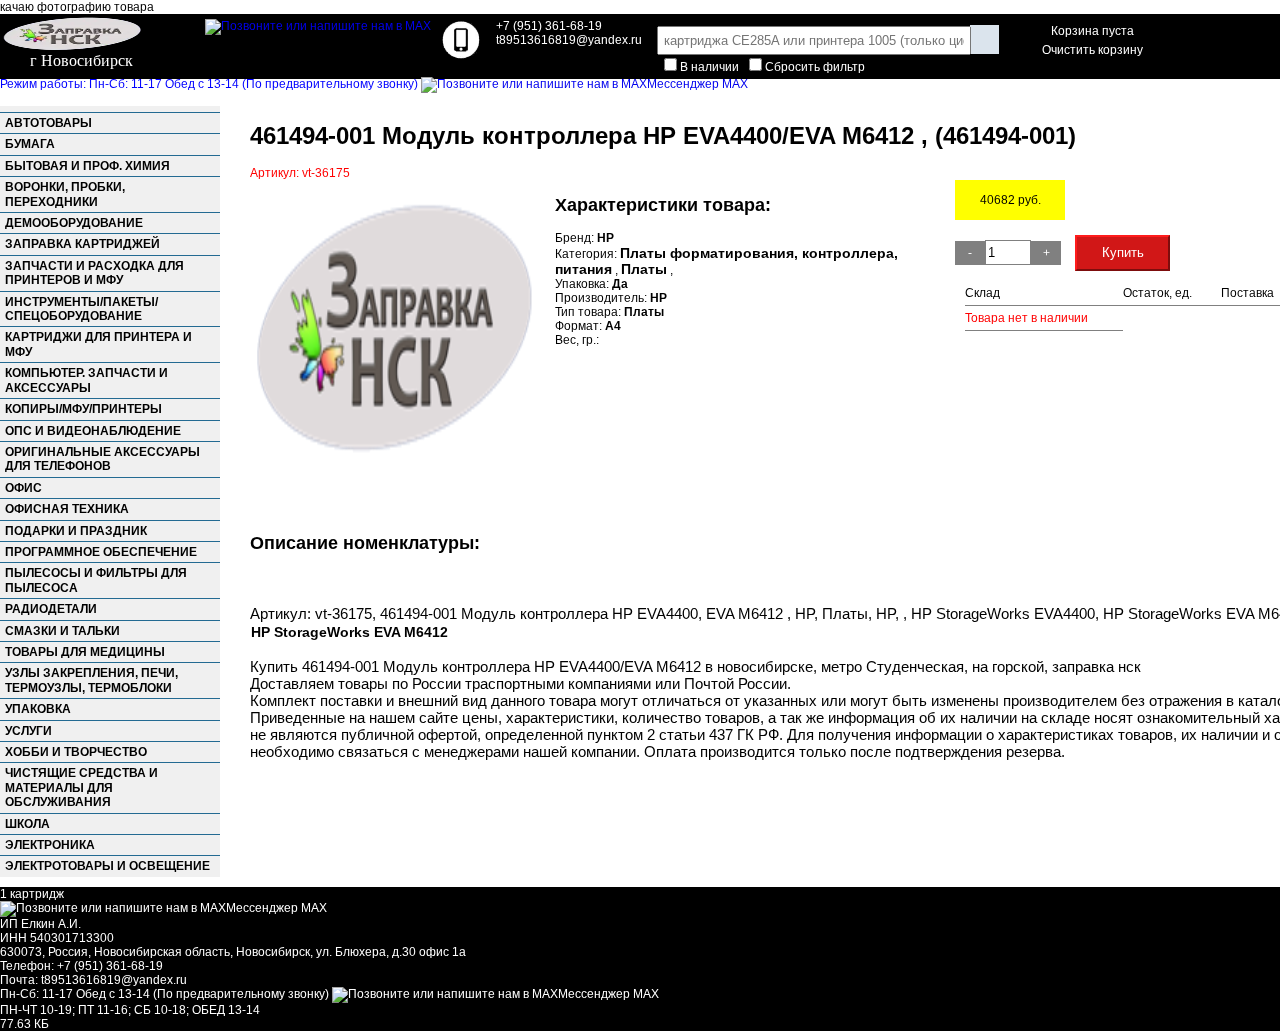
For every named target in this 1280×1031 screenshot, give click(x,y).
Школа (27, 824)
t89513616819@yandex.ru (114, 980)
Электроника (50, 845)
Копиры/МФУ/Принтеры (83, 409)
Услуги (28, 731)
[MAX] (318, 26)
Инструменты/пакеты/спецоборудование (81, 309)
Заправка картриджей (82, 244)
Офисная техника (67, 509)
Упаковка (38, 709)
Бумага (30, 144)
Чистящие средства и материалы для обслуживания (81, 787)
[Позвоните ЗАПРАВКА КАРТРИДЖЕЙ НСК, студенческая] (461, 55)
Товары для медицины (85, 652)
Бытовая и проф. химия (87, 166)
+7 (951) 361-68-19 (549, 26)
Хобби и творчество (76, 752)
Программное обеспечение (101, 552)
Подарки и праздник (76, 531)
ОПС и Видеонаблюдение (93, 431)
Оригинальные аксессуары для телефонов (102, 459)
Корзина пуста (1092, 31)
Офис (23, 488)
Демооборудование (74, 223)
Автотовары (48, 123)
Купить (1123, 252)
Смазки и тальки (62, 631)
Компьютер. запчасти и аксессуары (86, 380)
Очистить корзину (1092, 50)
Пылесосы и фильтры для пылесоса (96, 580)
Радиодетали (51, 609)
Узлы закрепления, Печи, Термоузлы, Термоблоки (91, 680)
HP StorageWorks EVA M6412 (349, 632)
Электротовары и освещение (107, 866)
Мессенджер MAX (697, 84)
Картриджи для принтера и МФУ (98, 344)
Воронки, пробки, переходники (65, 194)
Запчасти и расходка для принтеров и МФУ (94, 273)
